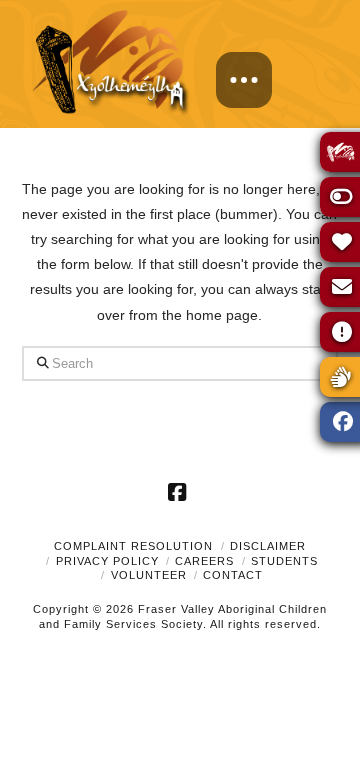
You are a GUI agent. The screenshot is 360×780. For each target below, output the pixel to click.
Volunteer (149, 575)
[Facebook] (180, 492)
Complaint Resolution (133, 546)
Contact (233, 575)
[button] (244, 80)
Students (284, 561)
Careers (204, 561)
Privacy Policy (107, 561)
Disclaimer (268, 546)
